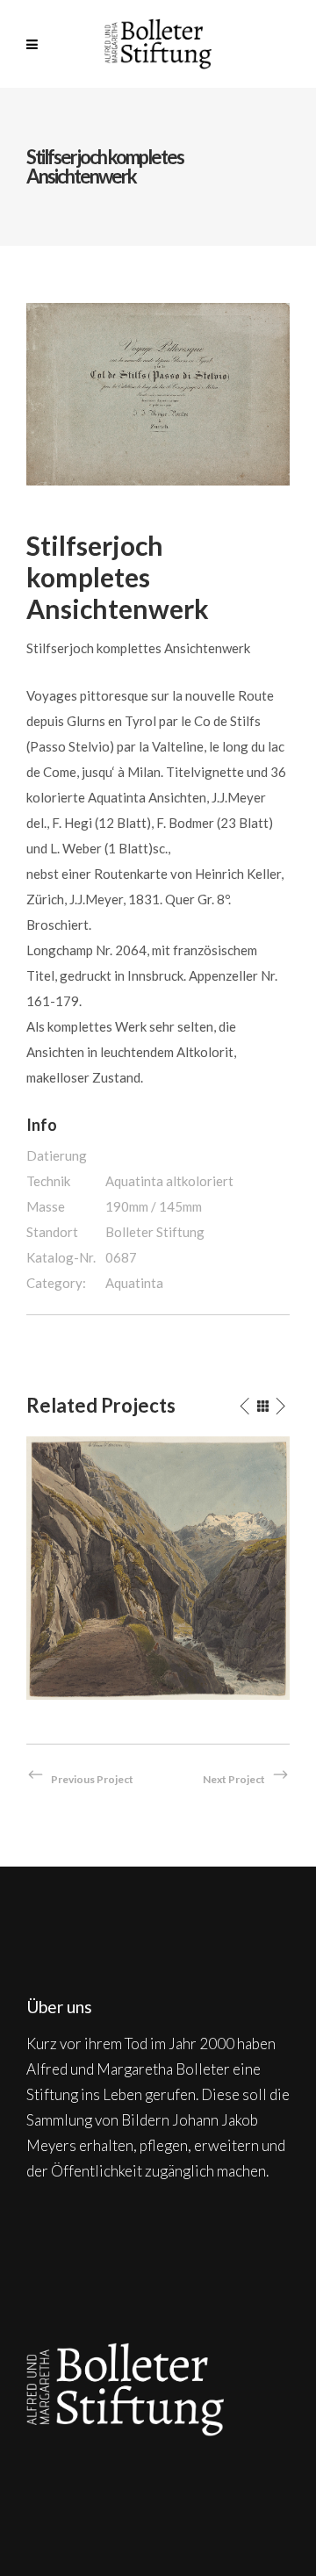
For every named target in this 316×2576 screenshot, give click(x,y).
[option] (158, 1568)
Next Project (234, 1779)
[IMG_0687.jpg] (158, 392)
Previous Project (92, 1779)
